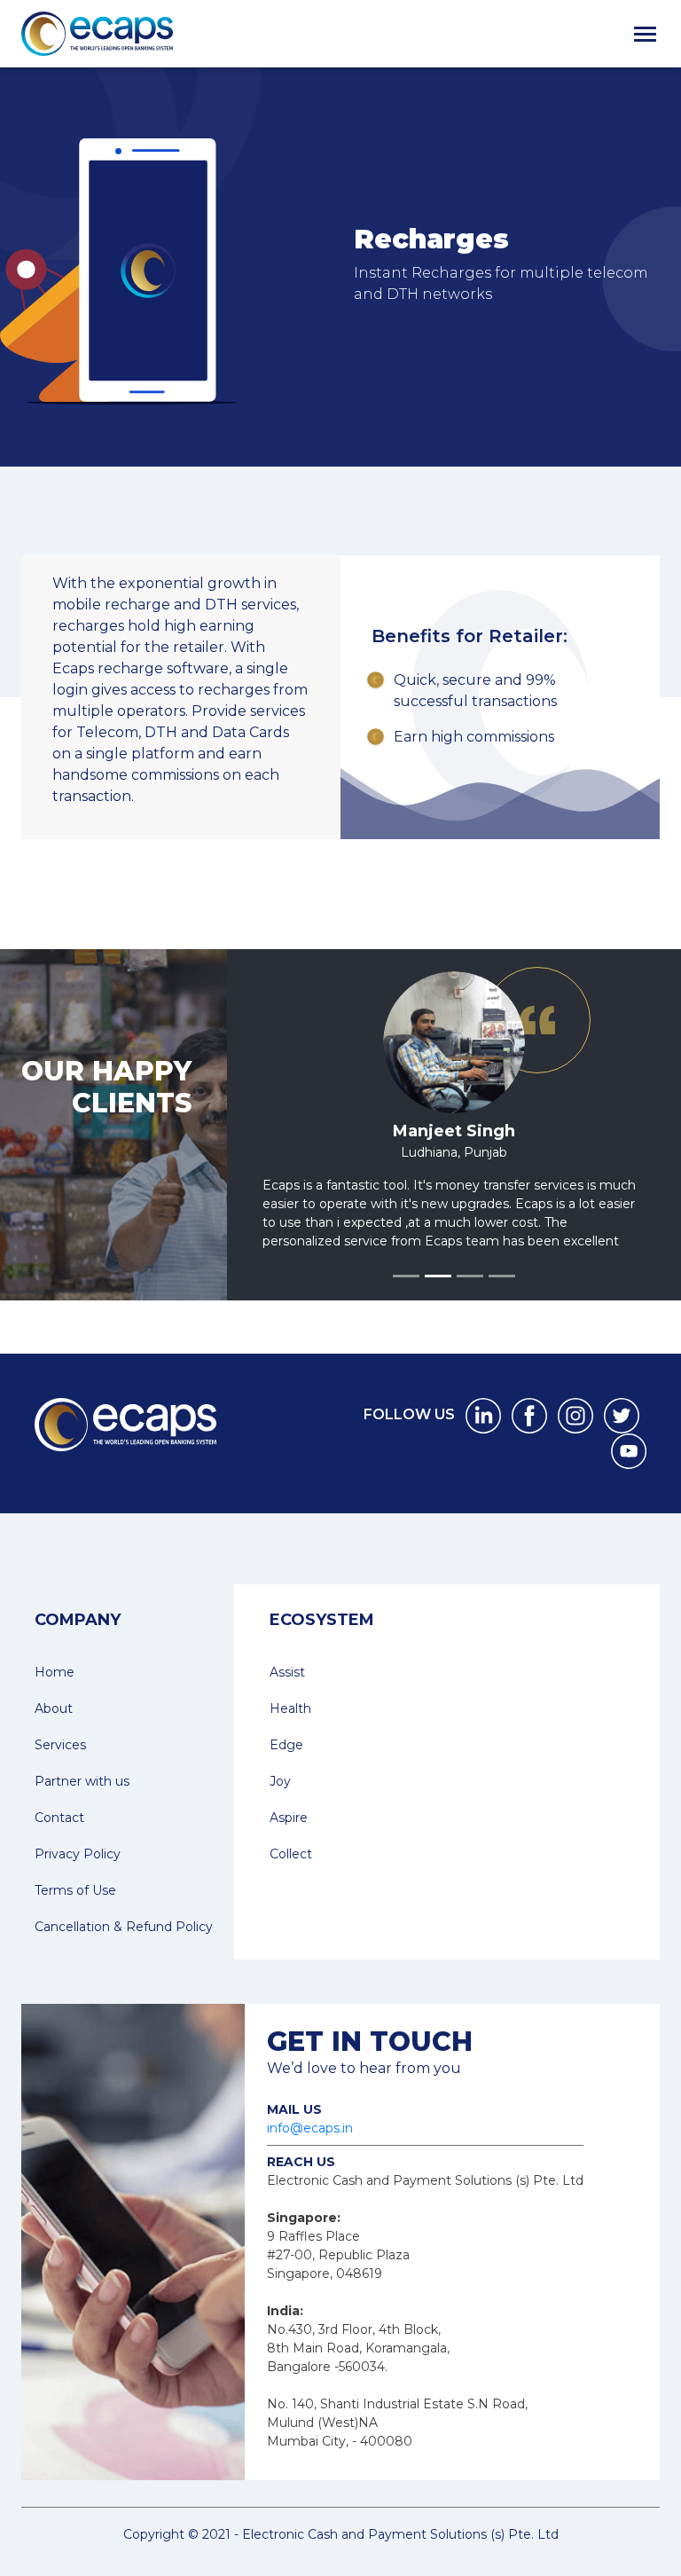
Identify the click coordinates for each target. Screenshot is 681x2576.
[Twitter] (622, 1433)
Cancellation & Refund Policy (124, 1945)
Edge (286, 1763)
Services (60, 1763)
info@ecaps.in (310, 2147)
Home (55, 1691)
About (54, 1727)
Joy (280, 1800)
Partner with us (82, 1800)
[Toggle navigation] (645, 34)
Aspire (289, 1836)
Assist (287, 1691)
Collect (291, 1873)
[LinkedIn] (483, 1433)
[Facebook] (529, 1433)
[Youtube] (629, 1469)
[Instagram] (575, 1433)
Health (290, 1727)
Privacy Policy (78, 1873)
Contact (59, 1836)
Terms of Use (75, 1909)
